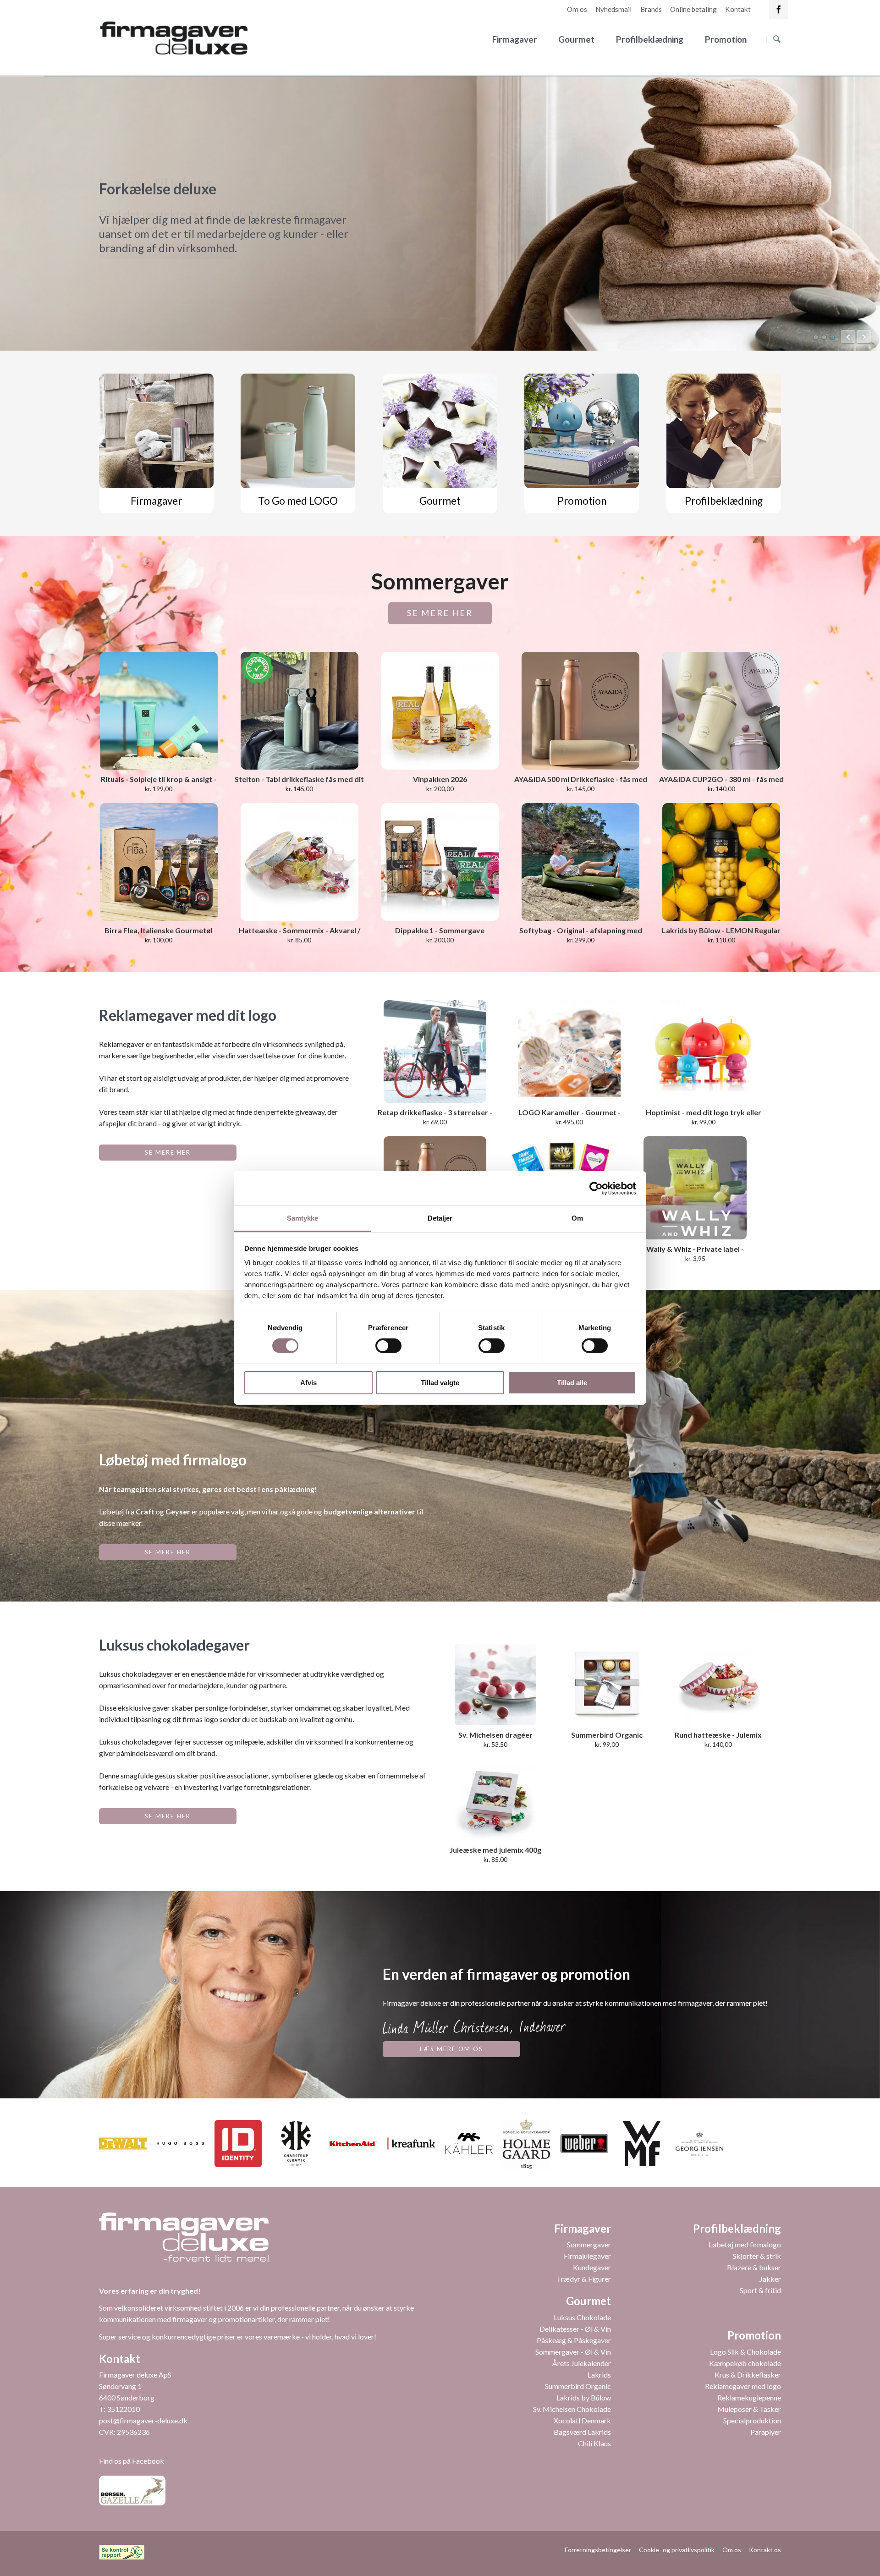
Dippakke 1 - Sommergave (440, 930)
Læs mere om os (451, 2049)
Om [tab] (577, 1218)
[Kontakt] (779, 10)
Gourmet (576, 39)
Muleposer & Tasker (749, 2409)
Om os (577, 9)
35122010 (123, 2409)
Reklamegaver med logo (743, 2386)
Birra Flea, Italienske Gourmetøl (159, 930)
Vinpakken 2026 (440, 779)
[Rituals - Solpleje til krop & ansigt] (159, 711)
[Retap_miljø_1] (435, 1051)
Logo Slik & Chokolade (745, 2352)
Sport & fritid (760, 2290)
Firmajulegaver (587, 2256)
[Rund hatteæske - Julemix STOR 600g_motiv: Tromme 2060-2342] (718, 1684)
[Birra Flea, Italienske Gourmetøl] (159, 862)
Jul (816, 337)
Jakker (770, 2279)
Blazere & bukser (754, 2267)
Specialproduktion (752, 2420)
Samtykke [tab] (303, 1218)
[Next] (864, 337)
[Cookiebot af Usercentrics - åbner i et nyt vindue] (596, 1188)
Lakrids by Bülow (584, 2397)
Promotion (726, 39)
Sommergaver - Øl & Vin (573, 2352)
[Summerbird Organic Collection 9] (607, 1684)
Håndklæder (832, 337)
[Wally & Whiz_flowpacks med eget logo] (695, 1188)
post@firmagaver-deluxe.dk (143, 2420)
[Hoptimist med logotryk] (704, 1051)
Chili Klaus (594, 2443)
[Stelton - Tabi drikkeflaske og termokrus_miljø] (300, 711)
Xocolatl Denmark (582, 2420)
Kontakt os (765, 2550)
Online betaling (693, 9)
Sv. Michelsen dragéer (495, 1735)
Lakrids (599, 2375)
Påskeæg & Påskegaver (574, 2340)
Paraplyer (766, 2432)
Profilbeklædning (650, 39)
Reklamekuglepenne (749, 2397)
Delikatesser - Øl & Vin (575, 2329)
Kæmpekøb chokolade (745, 2363)
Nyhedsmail (613, 9)
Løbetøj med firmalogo (745, 2244)
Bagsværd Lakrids (582, 2432)
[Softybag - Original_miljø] (580, 862)
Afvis (308, 1383)
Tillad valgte (440, 1383)
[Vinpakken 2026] (440, 711)
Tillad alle (572, 1383)
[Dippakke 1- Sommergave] (440, 862)
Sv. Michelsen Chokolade (572, 2409)
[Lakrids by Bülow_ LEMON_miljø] (721, 862)
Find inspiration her (168, 251)
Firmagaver (515, 39)
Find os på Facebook (132, 2461)
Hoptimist (824, 337)
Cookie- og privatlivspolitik (677, 2550)
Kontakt (738, 9)
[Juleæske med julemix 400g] (495, 1800)
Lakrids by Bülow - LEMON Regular (721, 930)
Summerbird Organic (578, 2386)
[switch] (378, 1346)
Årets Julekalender (582, 2363)
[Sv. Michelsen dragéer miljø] (495, 1684)
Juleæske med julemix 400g (495, 1850)
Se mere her (440, 613)
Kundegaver (592, 2267)
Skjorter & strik (757, 2256)
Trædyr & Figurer (584, 2279)
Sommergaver (589, 2244)
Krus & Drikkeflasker (748, 2375)
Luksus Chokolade (582, 2317)
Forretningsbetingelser (598, 2550)
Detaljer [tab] (440, 1218)
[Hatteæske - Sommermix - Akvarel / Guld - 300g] (300, 862)
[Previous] (848, 337)
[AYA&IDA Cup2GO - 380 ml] (721, 711)
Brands (651, 9)
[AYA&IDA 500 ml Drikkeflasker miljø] (580, 711)
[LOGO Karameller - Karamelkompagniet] (569, 1051)
